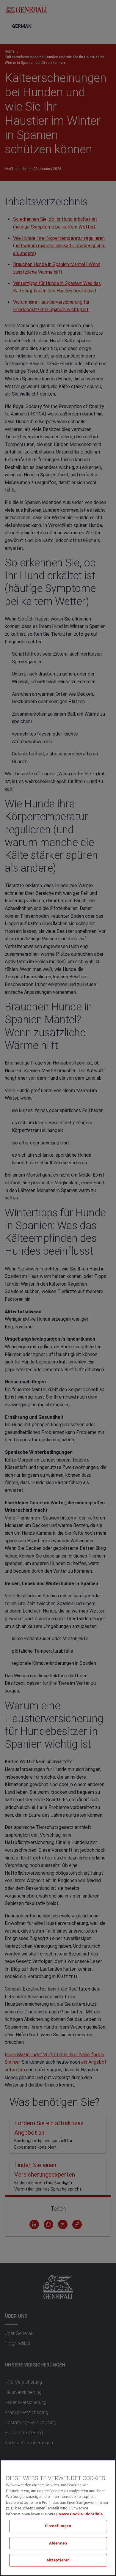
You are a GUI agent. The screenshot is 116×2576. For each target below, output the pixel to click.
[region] (58, 2518)
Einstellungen (58, 2526)
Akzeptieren (58, 2560)
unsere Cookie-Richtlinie (79, 2514)
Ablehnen (58, 2543)
